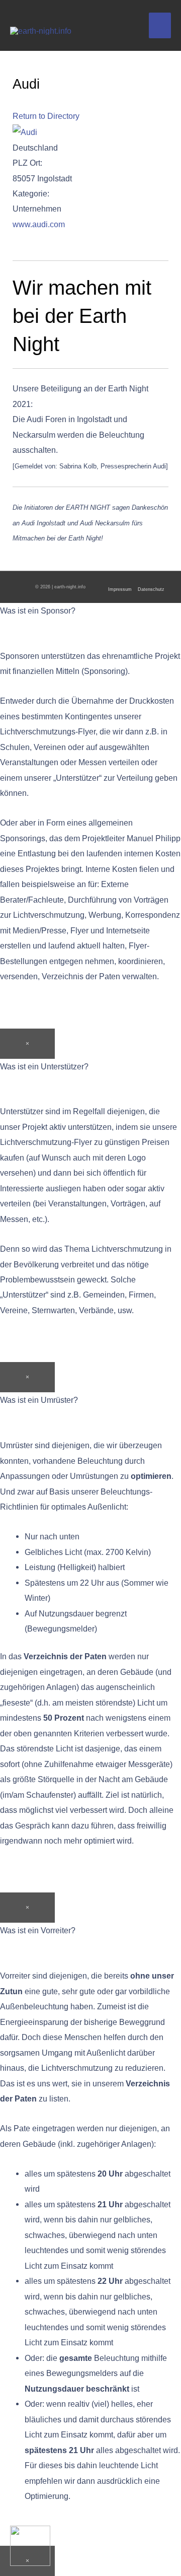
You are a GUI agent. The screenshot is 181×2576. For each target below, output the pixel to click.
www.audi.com (39, 224)
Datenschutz (151, 589)
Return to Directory (46, 116)
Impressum (120, 589)
